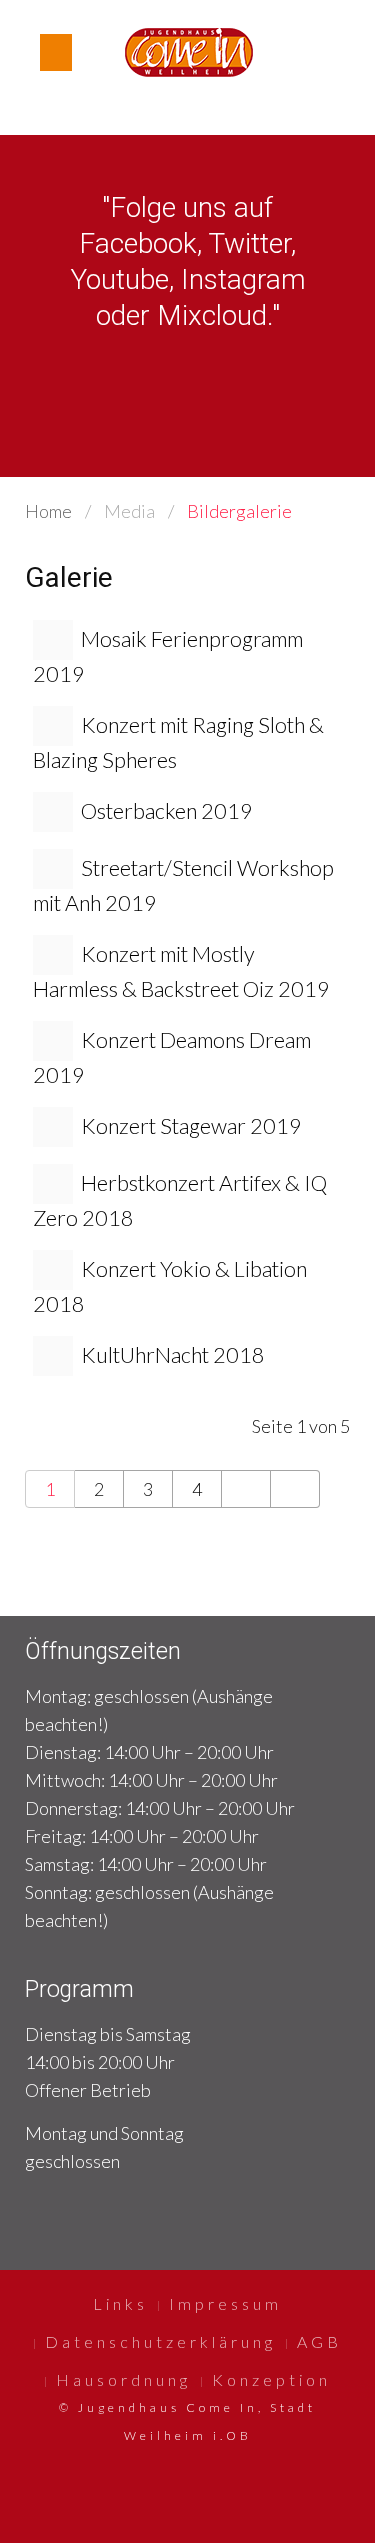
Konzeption (271, 2379)
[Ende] (295, 1489)
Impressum (225, 2303)
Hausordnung (123, 2379)
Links (120, 2303)
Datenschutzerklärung (160, 2341)
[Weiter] (246, 1489)
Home (48, 511)
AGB (319, 2341)
